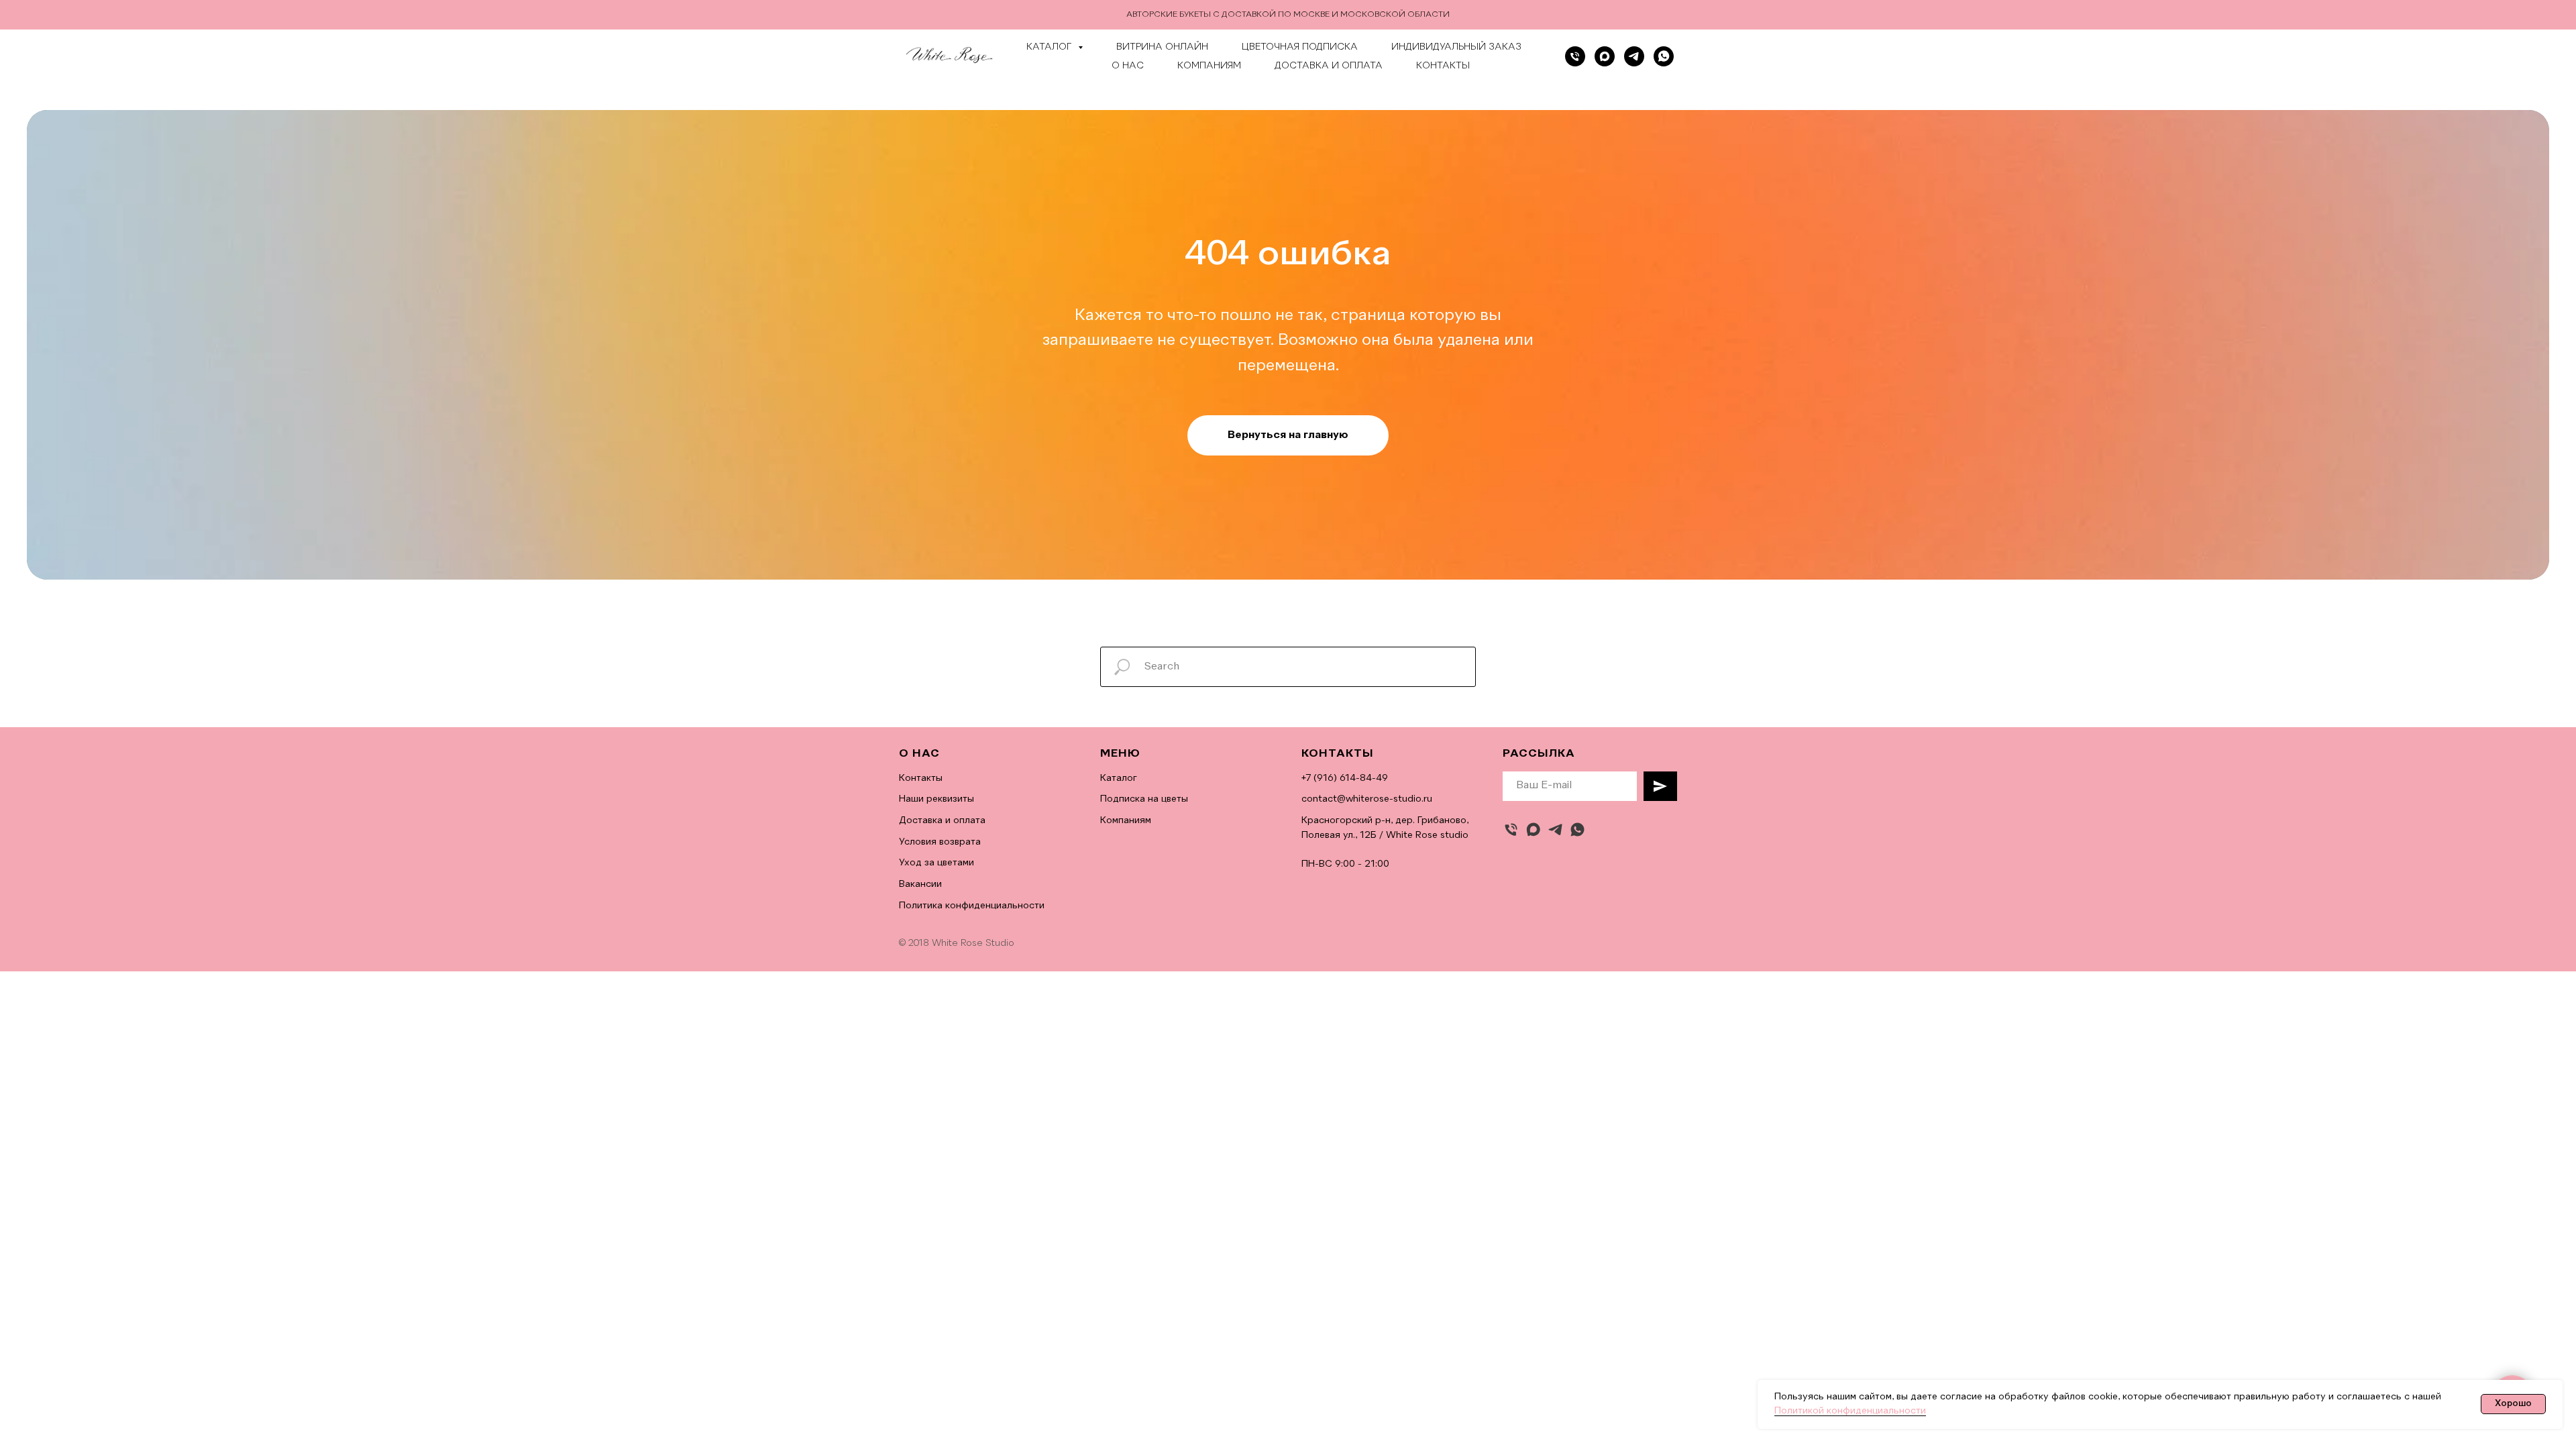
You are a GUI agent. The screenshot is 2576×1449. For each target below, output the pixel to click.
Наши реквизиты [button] (936, 799)
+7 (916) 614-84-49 (1345, 778)
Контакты (1443, 66)
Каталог (1119, 778)
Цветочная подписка (1300, 47)
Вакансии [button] (920, 884)
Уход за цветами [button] (936, 863)
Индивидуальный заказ (1456, 47)
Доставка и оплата (1329, 66)
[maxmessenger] (1533, 829)
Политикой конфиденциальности (1850, 1411)
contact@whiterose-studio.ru (1367, 799)
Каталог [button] (1051, 47)
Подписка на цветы (1144, 799)
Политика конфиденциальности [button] (972, 906)
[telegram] (1634, 56)
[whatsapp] (1664, 56)
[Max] (1605, 56)
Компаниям (1209, 66)
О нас (1128, 66)
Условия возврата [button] (940, 842)
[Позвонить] (1575, 56)
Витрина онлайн (1162, 47)
